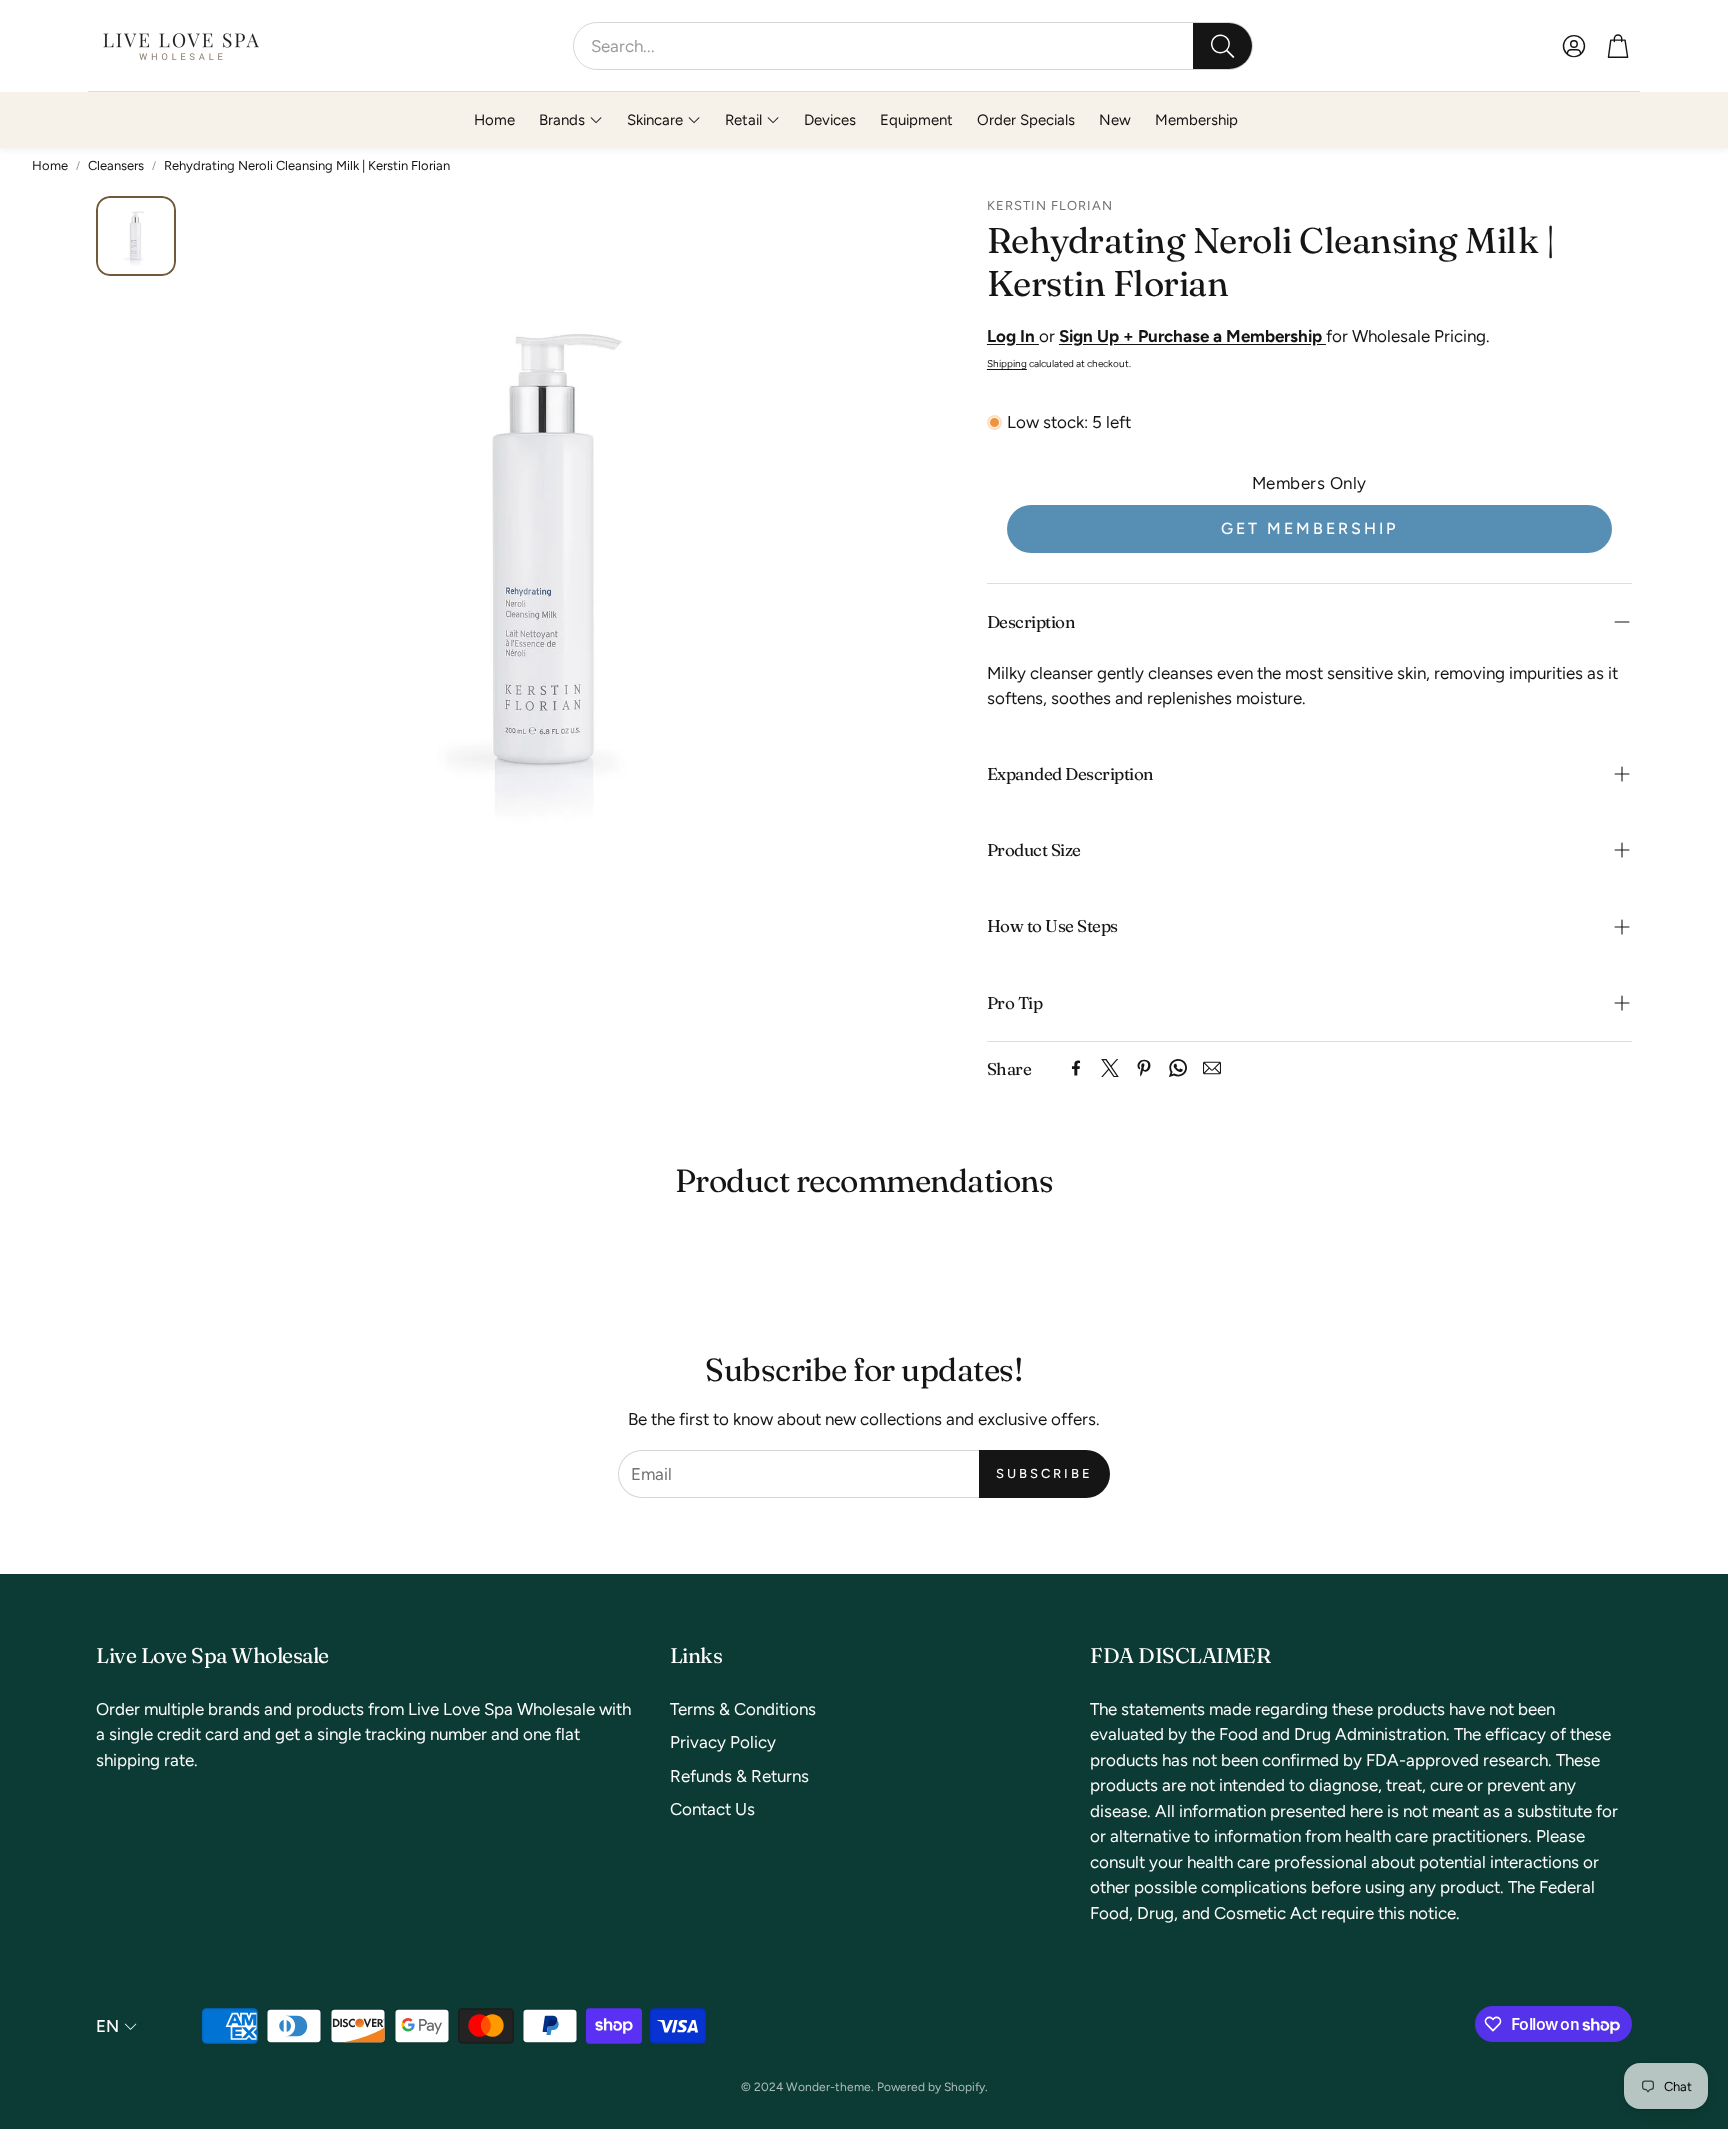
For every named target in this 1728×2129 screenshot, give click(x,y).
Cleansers (116, 165)
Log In (1013, 336)
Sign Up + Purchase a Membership (1192, 336)
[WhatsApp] (1178, 1068)
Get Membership (1309, 528)
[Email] (1212, 1068)
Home (50, 165)
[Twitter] (1110, 1068)
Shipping (1007, 363)
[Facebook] (1076, 1068)
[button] (913, 46)
